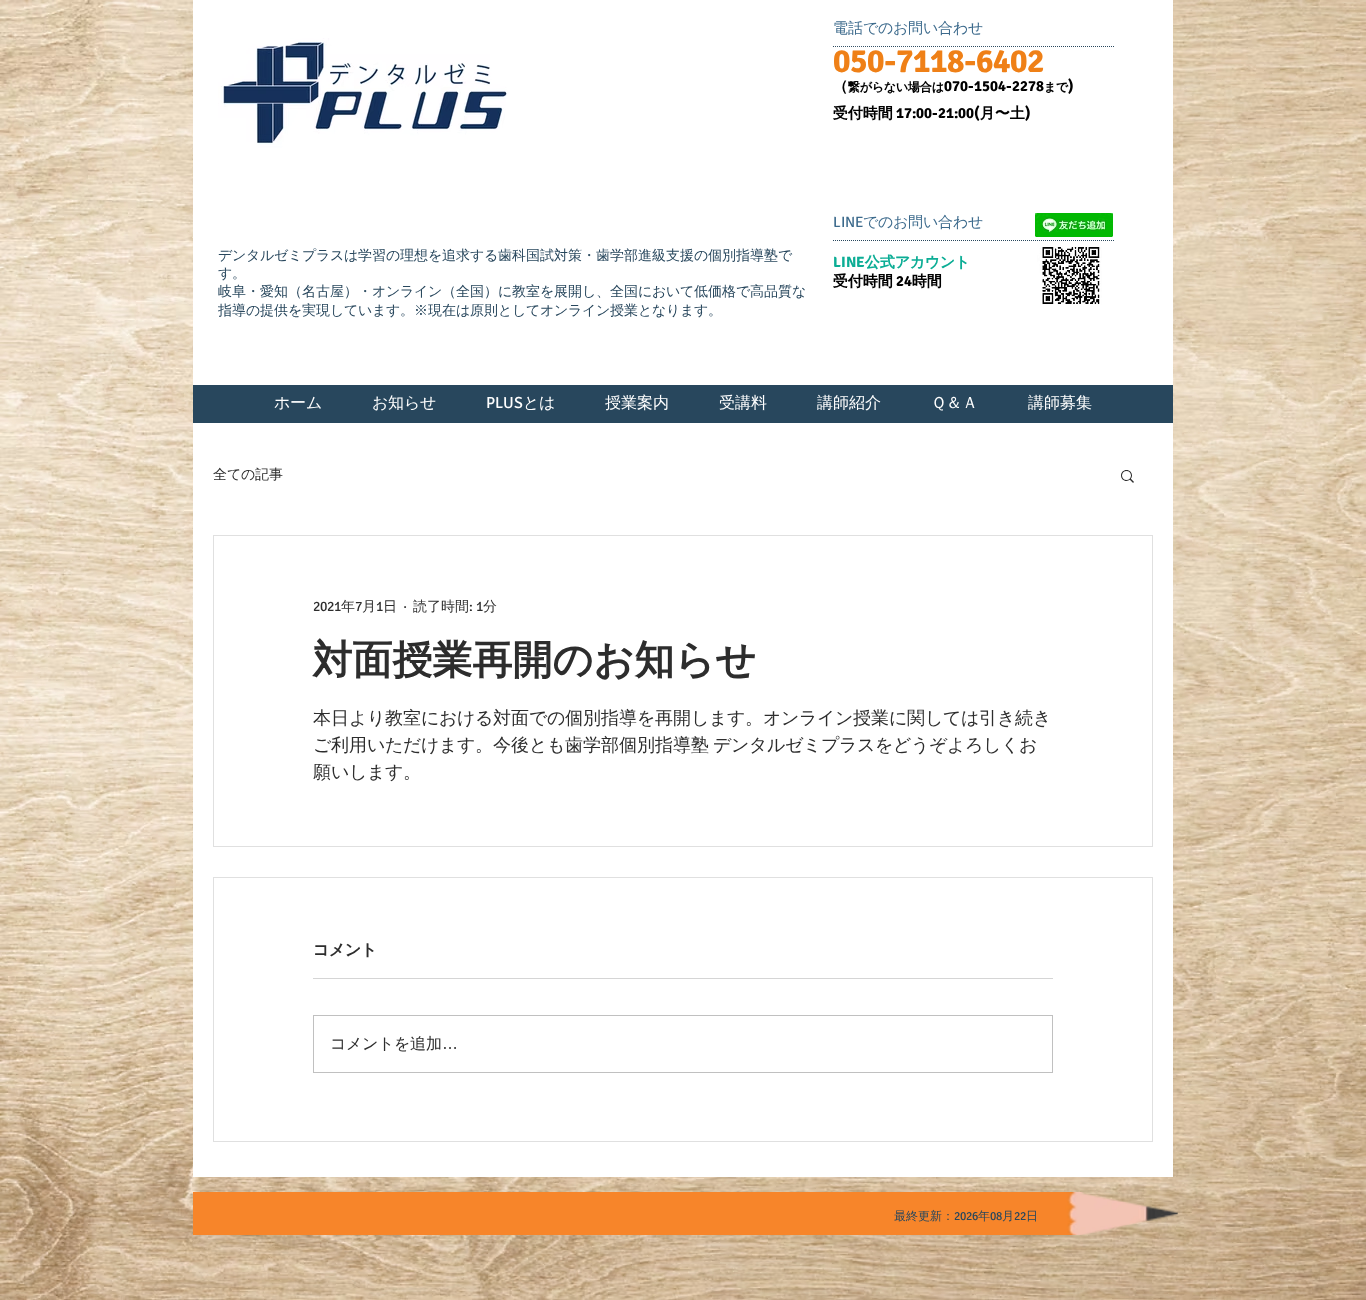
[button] (1127, 475)
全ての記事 (248, 474)
